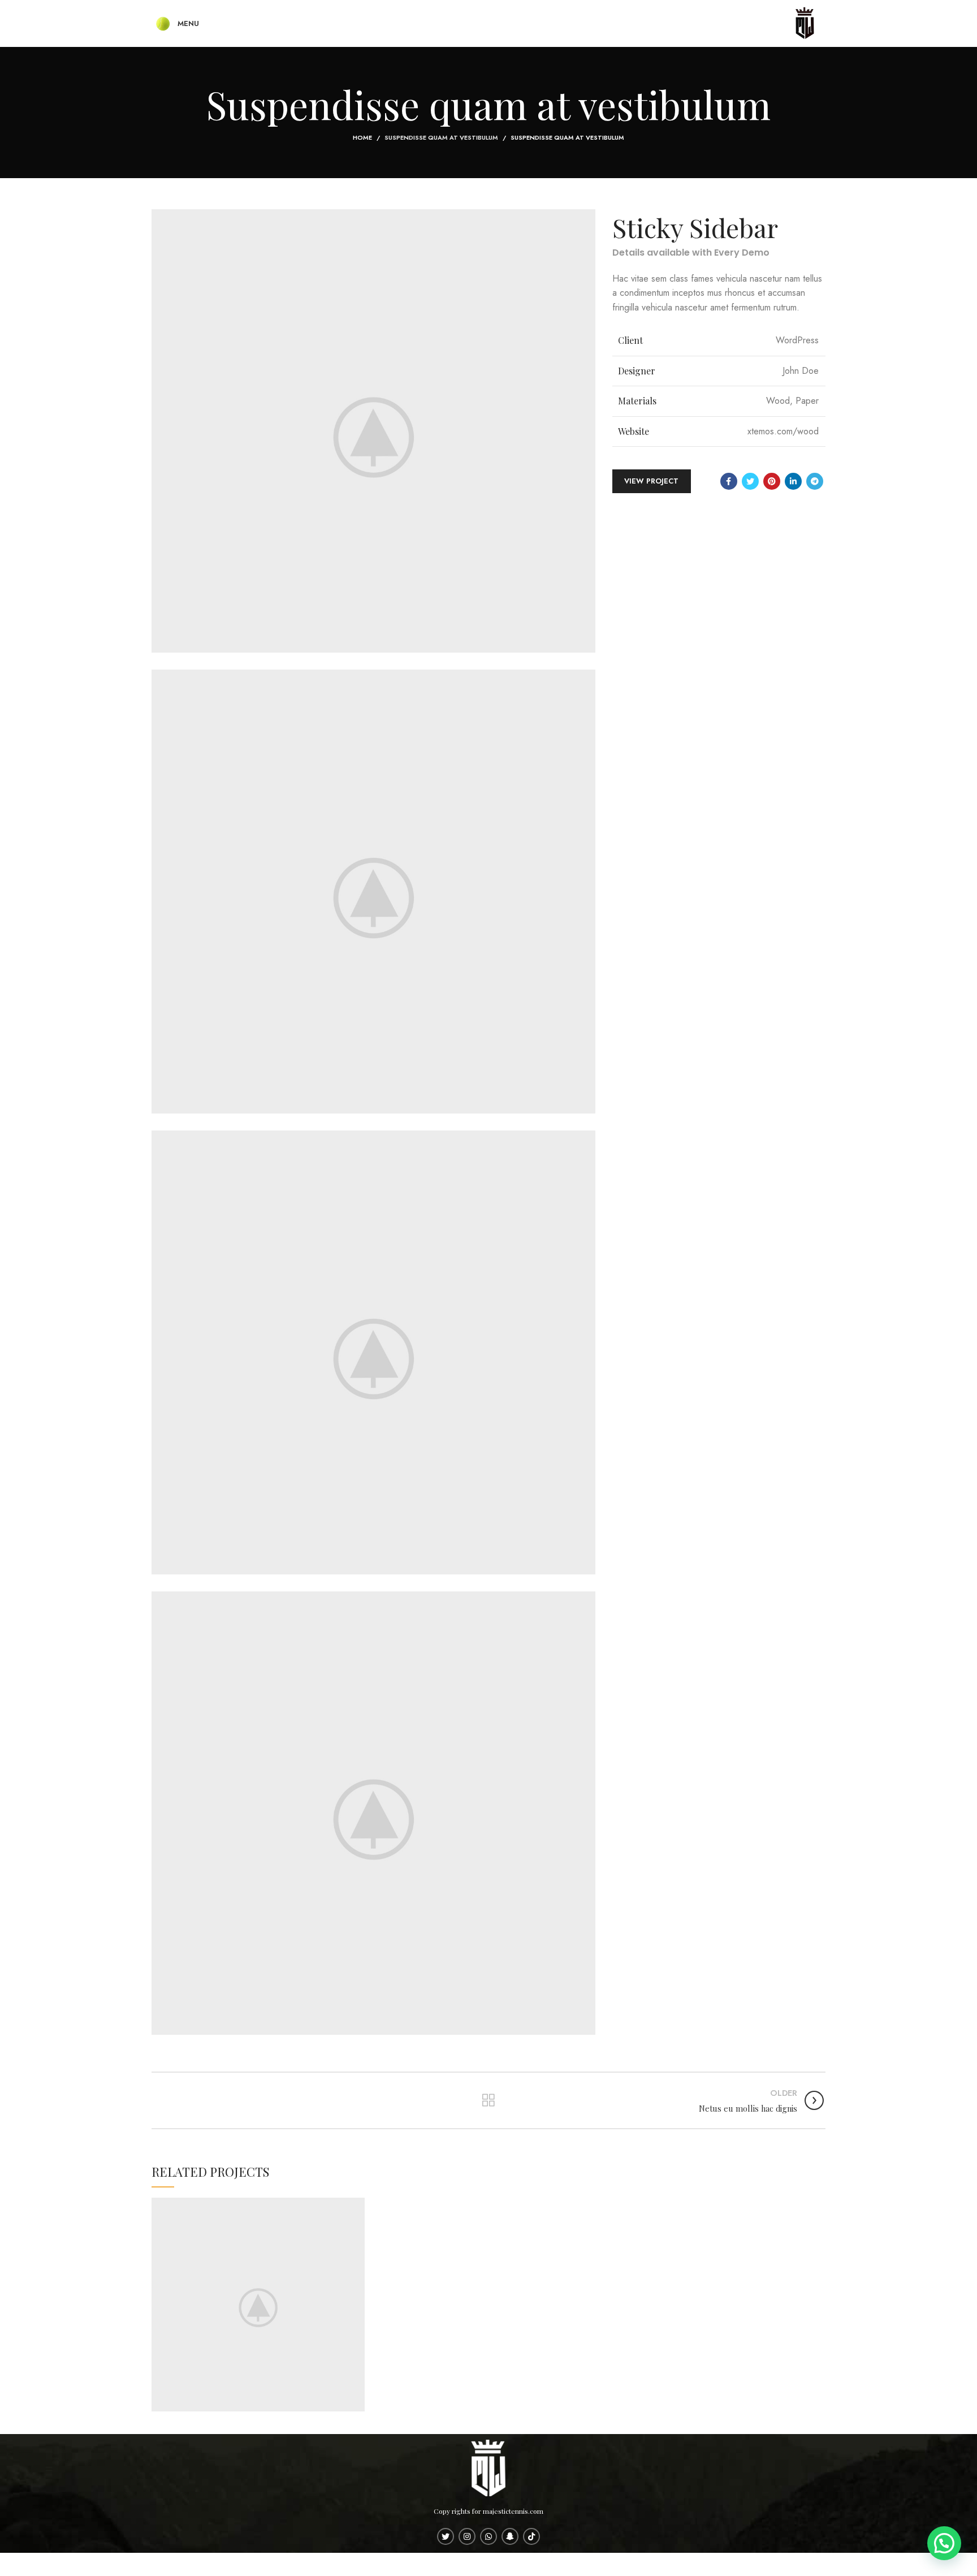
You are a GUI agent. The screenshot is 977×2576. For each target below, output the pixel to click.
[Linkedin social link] (793, 481)
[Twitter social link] (750, 481)
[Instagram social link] (467, 2536)
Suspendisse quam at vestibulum (441, 137)
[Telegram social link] (815, 481)
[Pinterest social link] (772, 481)
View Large (356, 2206)
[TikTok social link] (531, 2536)
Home (362, 137)
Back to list (488, 2100)
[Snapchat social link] (510, 2536)
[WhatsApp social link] (488, 2536)
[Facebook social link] (729, 481)
